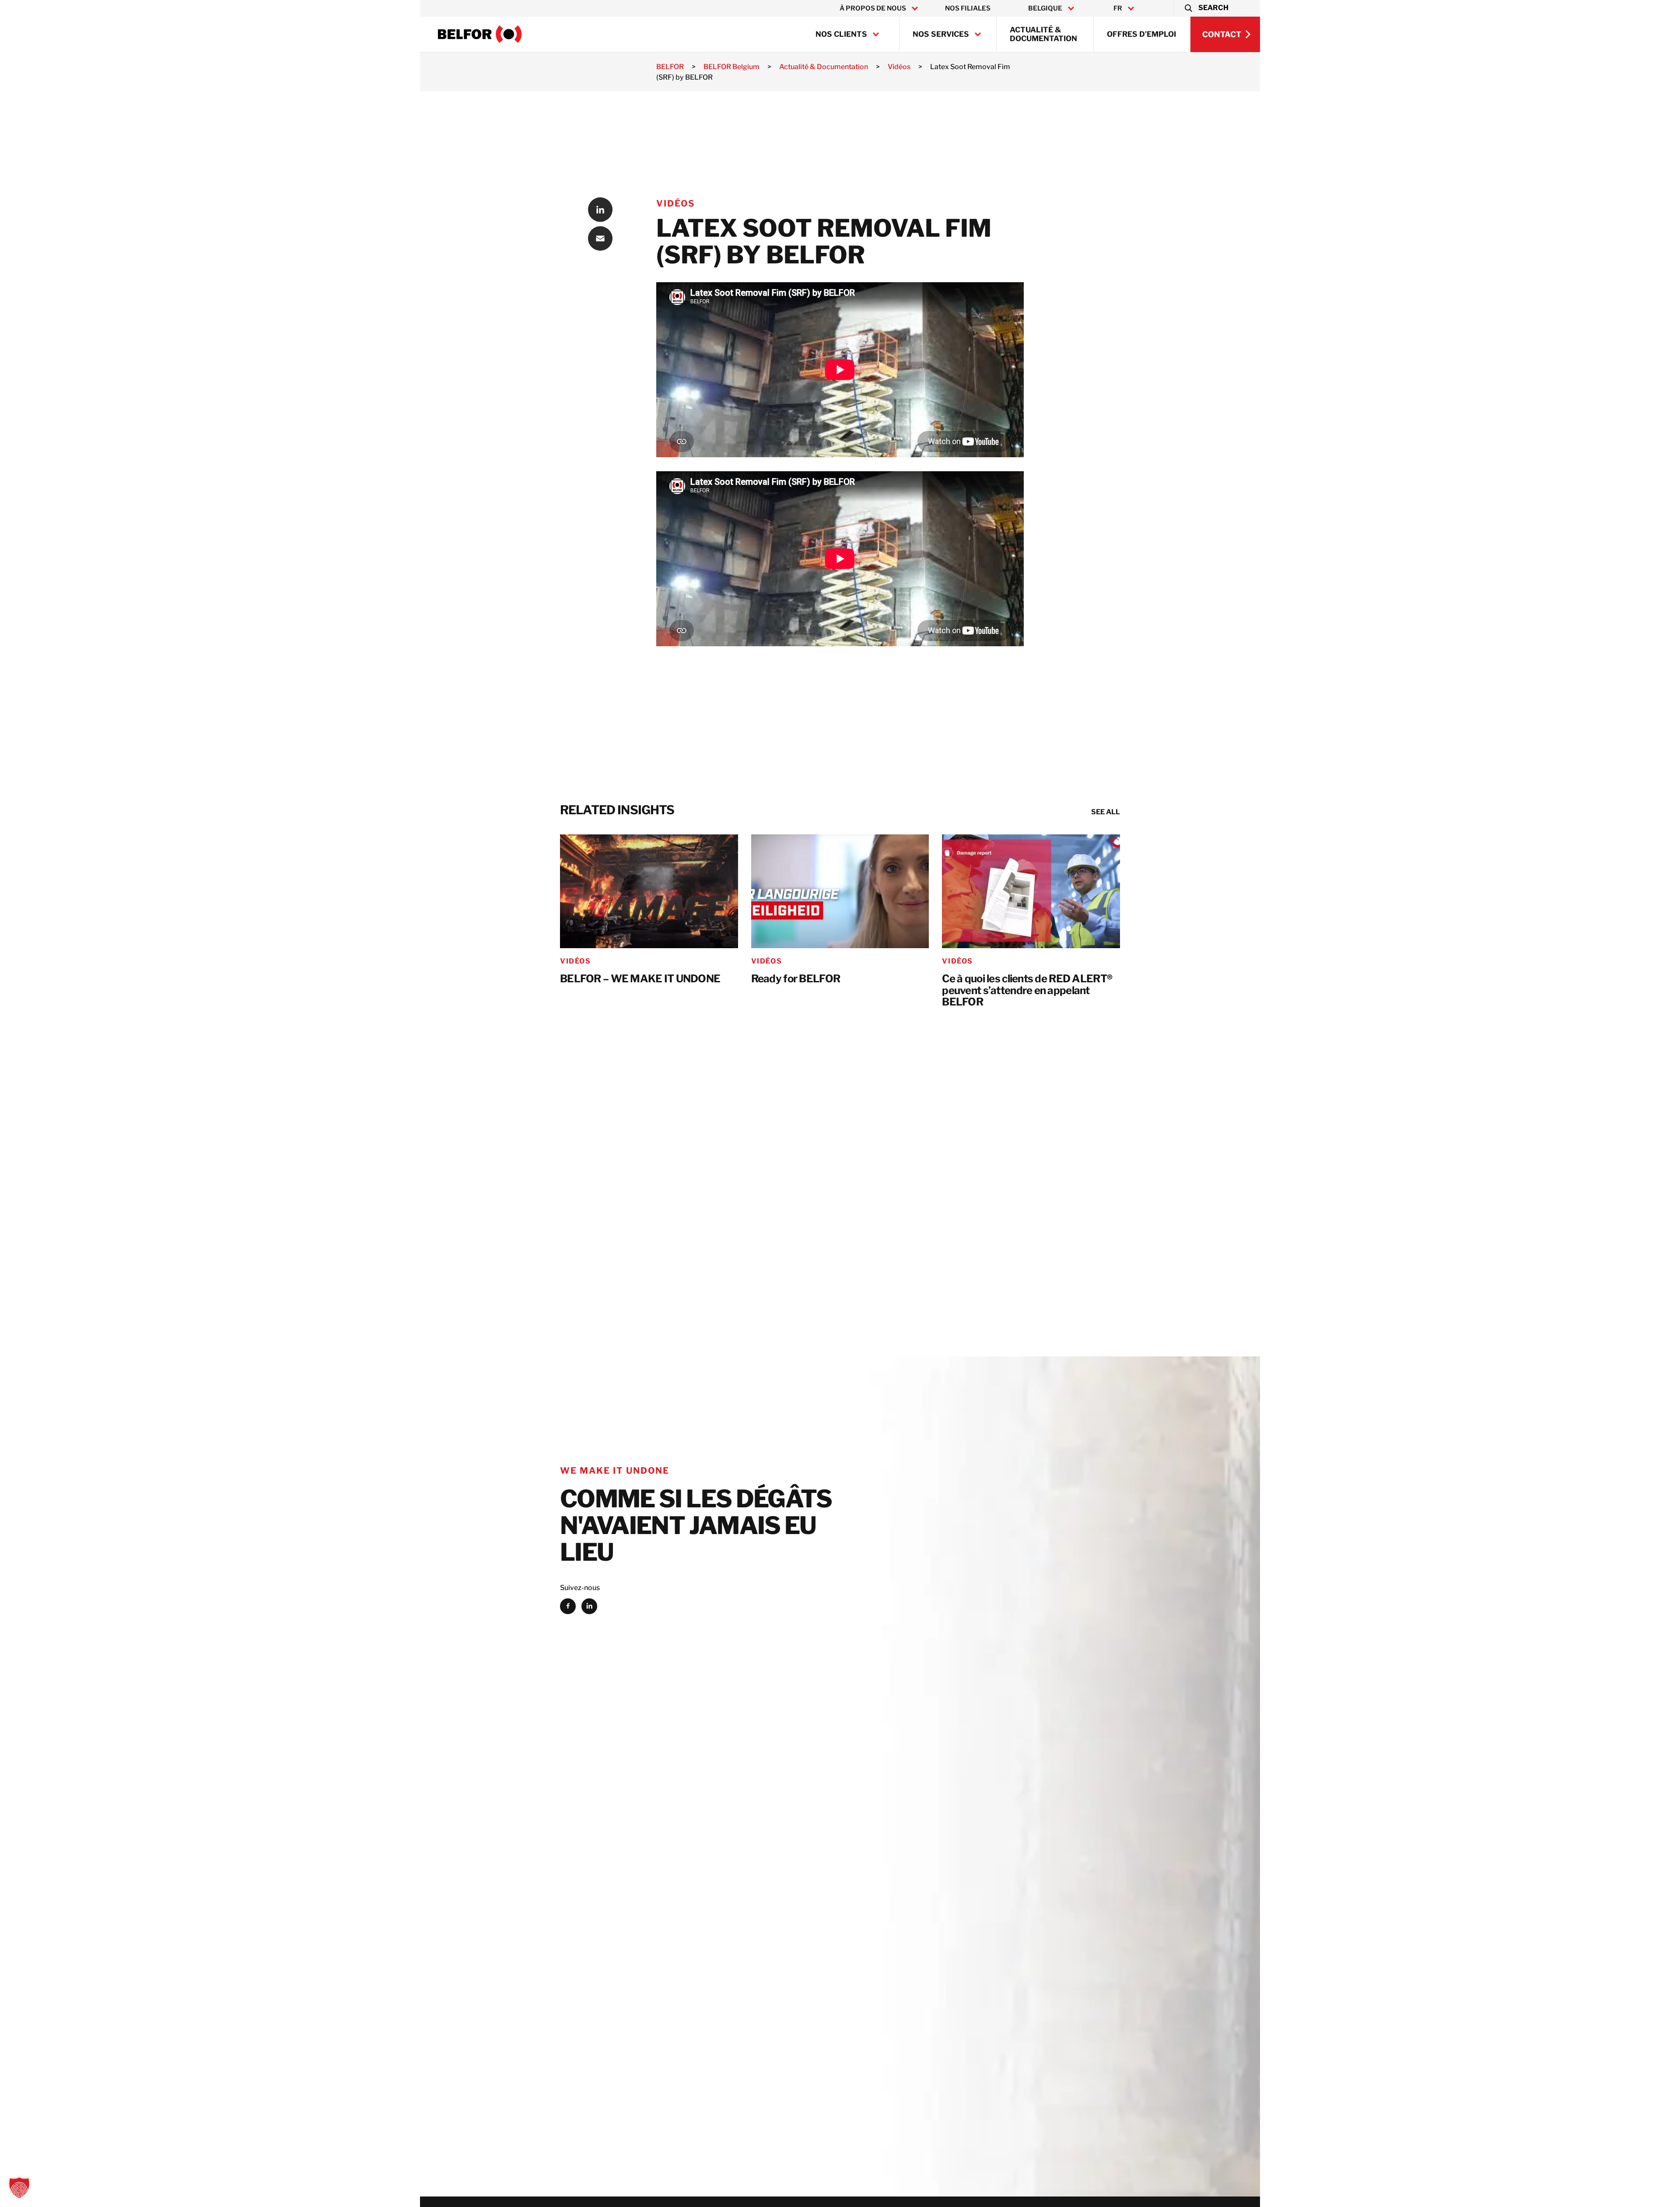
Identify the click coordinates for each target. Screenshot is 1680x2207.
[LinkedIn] (600, 210)
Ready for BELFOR (796, 979)
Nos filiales (968, 8)
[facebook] (568, 1606)
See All (1106, 812)
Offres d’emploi (1141, 34)
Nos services (941, 34)
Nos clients (841, 34)
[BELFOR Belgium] (480, 34)
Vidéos (676, 203)
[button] (1206, 8)
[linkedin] (589, 1606)
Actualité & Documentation (1043, 34)
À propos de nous (873, 8)
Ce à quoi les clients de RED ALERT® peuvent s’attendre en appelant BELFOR (1027, 991)
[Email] (600, 238)
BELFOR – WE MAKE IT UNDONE (640, 979)
